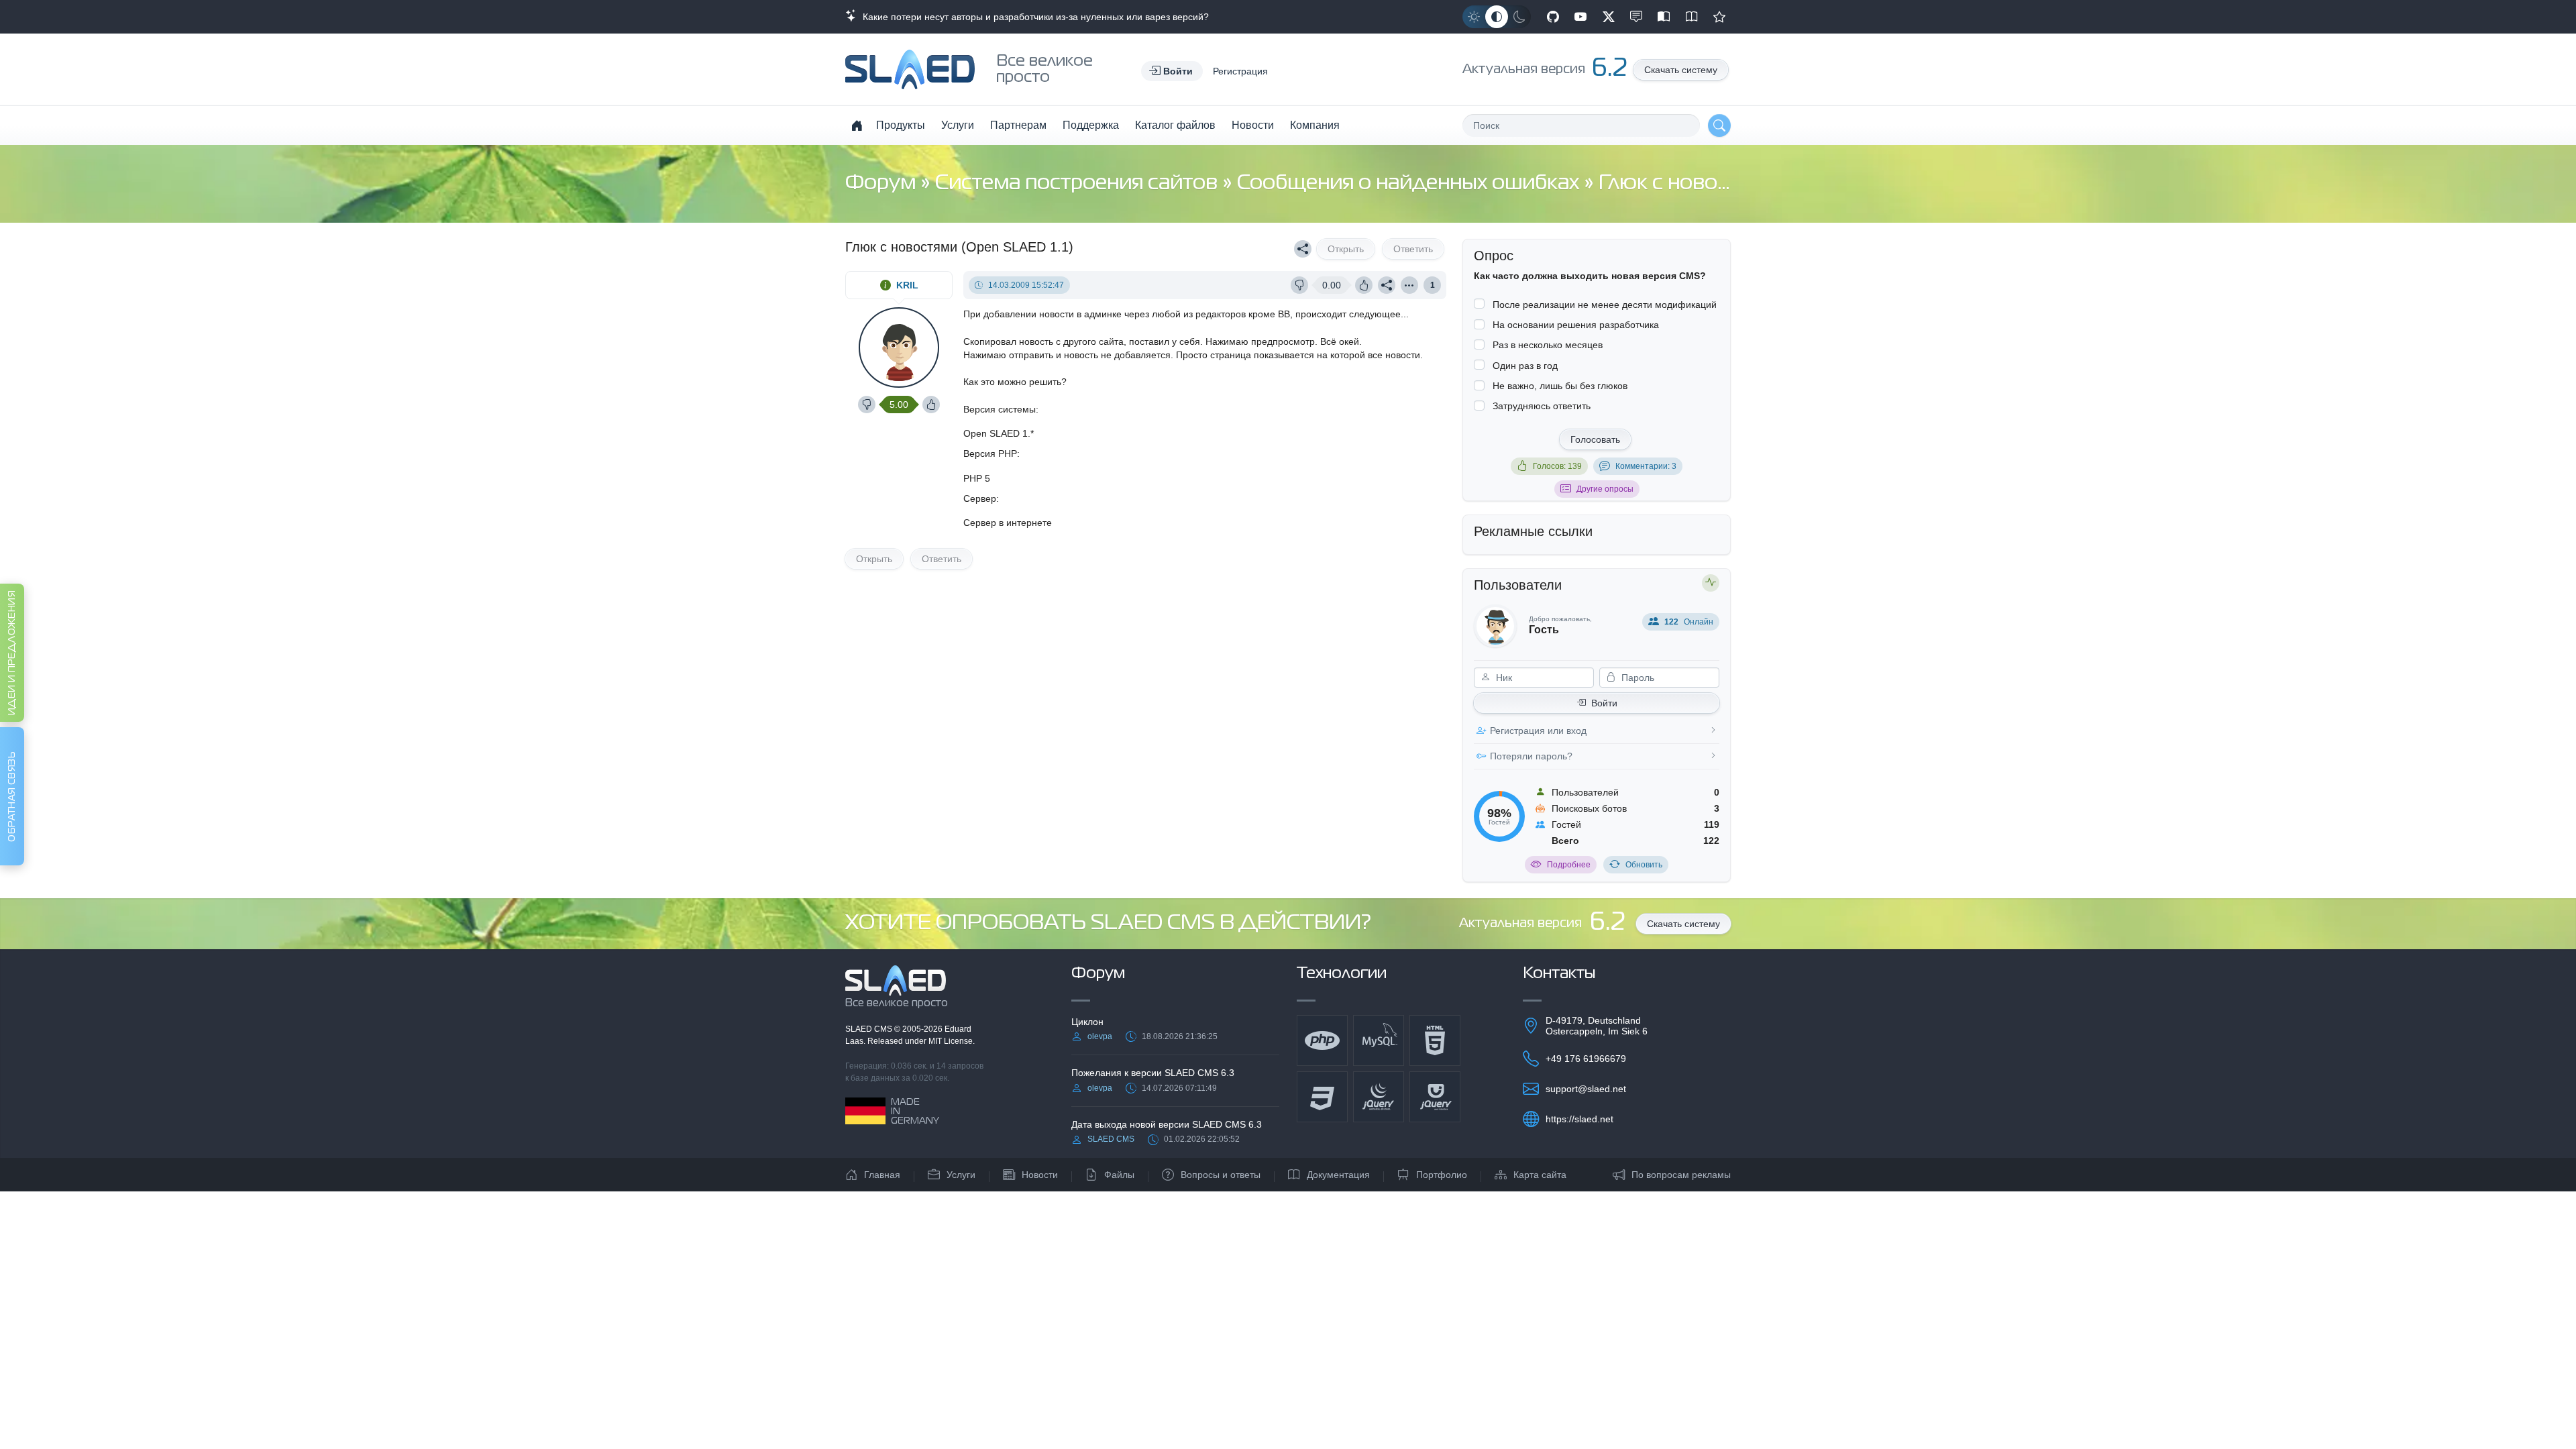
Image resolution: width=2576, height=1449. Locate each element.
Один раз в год (1525, 366)
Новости (1253, 125)
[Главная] (857, 125)
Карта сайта (1540, 1175)
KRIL (907, 285)
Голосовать (1595, 439)
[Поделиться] (1303, 249)
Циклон (1087, 1022)
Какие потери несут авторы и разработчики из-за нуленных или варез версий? (1033, 17)
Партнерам (1018, 125)
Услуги (958, 125)
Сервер (980, 498)
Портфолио (1442, 1175)
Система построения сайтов (1079, 183)
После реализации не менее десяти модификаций (1605, 305)
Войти (1604, 703)
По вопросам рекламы (1681, 1175)
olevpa (1100, 1036)
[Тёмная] (1519, 17)
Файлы (1119, 1175)
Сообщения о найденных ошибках (1410, 183)
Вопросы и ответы (1221, 1175)
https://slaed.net (1579, 1119)
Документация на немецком (1664, 17)
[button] (1172, 71)
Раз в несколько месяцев (1548, 345)
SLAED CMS (870, 1029)
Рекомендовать (1719, 17)
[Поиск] (1719, 125)
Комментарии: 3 (1646, 466)
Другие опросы (1605, 489)
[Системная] (1497, 17)
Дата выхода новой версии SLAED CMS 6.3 (1167, 1124)
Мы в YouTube (1580, 17)
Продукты (901, 125)
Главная (882, 1175)
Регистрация (1240, 71)
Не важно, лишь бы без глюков (1560, 386)
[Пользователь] (1409, 285)
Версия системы (1000, 409)
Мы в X (1609, 17)
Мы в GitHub (1553, 17)
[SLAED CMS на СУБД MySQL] (1379, 1040)
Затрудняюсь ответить (1542, 406)
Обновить (1644, 865)
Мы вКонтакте (1636, 17)
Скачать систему (1681, 70)
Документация (1338, 1175)
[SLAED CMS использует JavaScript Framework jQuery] (1379, 1097)
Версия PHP (990, 453)
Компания (1315, 125)
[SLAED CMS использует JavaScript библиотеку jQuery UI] (1435, 1097)
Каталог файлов (1175, 125)
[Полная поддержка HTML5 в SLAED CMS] (1435, 1040)
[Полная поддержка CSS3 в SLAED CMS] (1322, 1097)
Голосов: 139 (1557, 466)
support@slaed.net (1586, 1089)
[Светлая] (1474, 17)
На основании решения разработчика (1576, 325)
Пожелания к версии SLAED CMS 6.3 (1153, 1073)
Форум (883, 183)
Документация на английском (1692, 17)
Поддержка (1091, 125)
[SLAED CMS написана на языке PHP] (1322, 1040)
